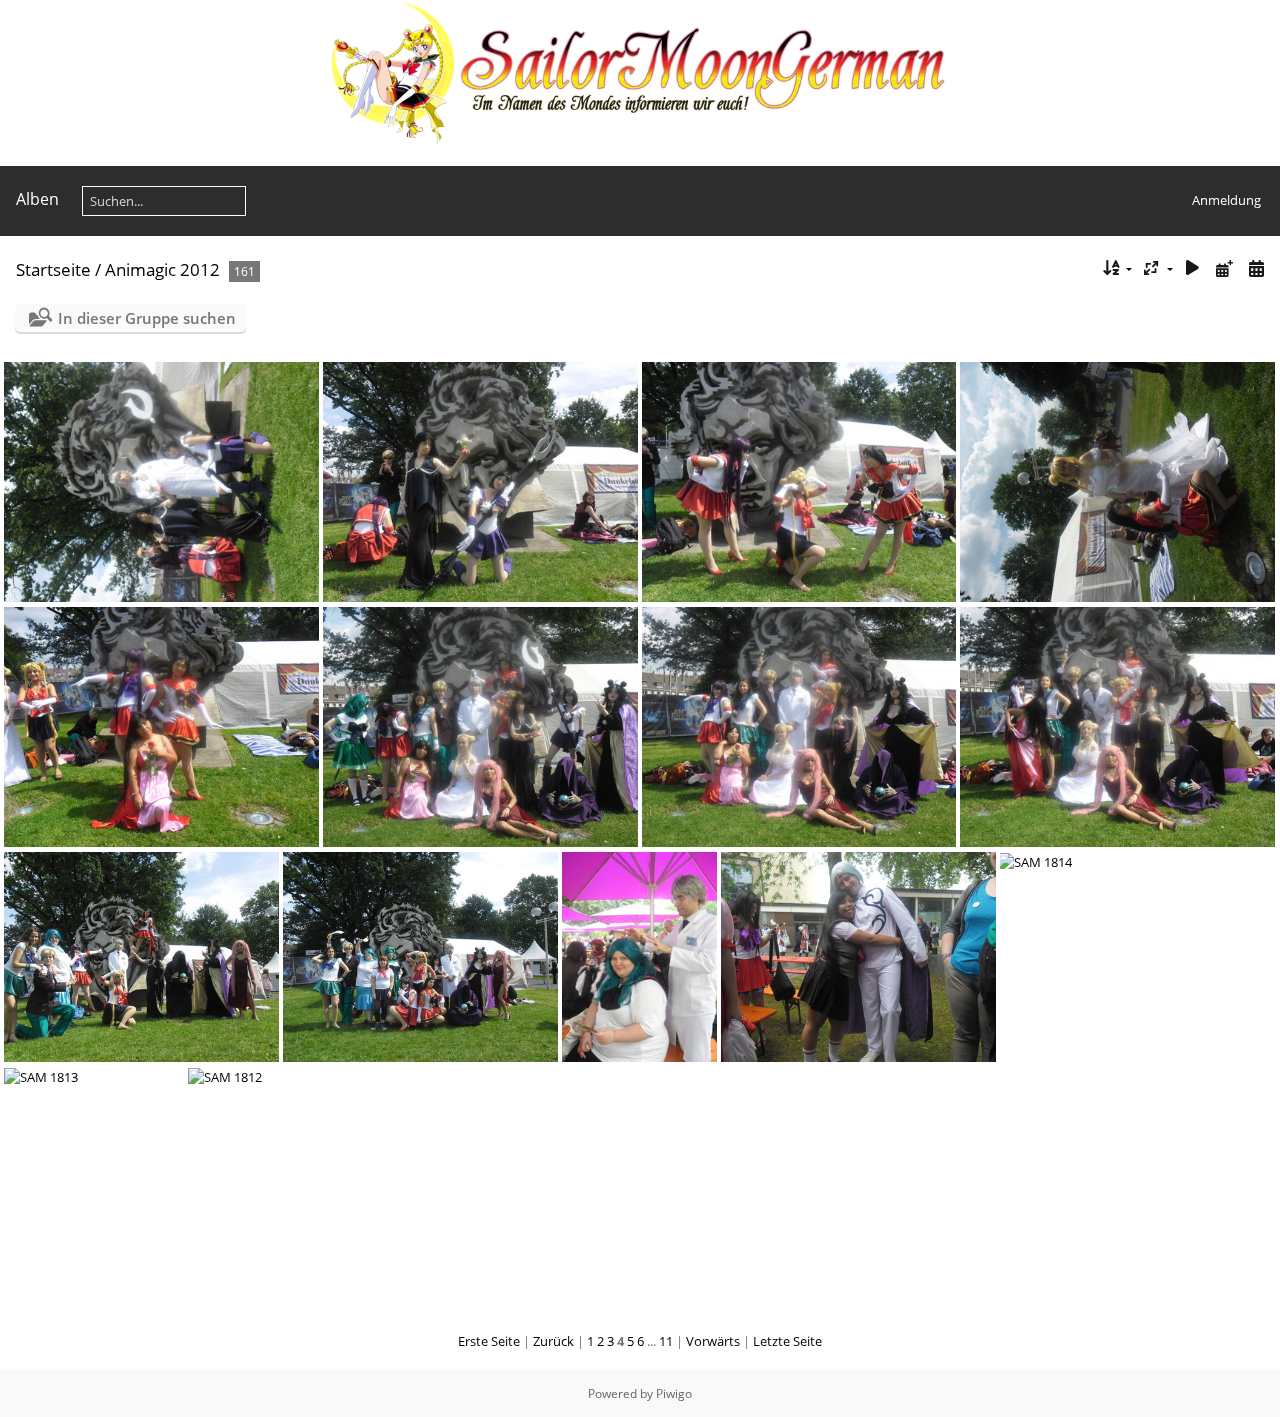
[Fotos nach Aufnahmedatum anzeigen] (1256, 268)
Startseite (53, 269)
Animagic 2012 (162, 269)
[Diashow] (1193, 268)
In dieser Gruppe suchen (147, 318)
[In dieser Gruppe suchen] (1077, 268)
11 (666, 1341)
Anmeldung (1226, 200)
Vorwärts (713, 1341)
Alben (37, 199)
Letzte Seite (787, 1341)
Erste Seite (489, 1341)
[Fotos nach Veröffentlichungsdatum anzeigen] (1224, 268)
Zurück (553, 1341)
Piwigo (674, 1393)
